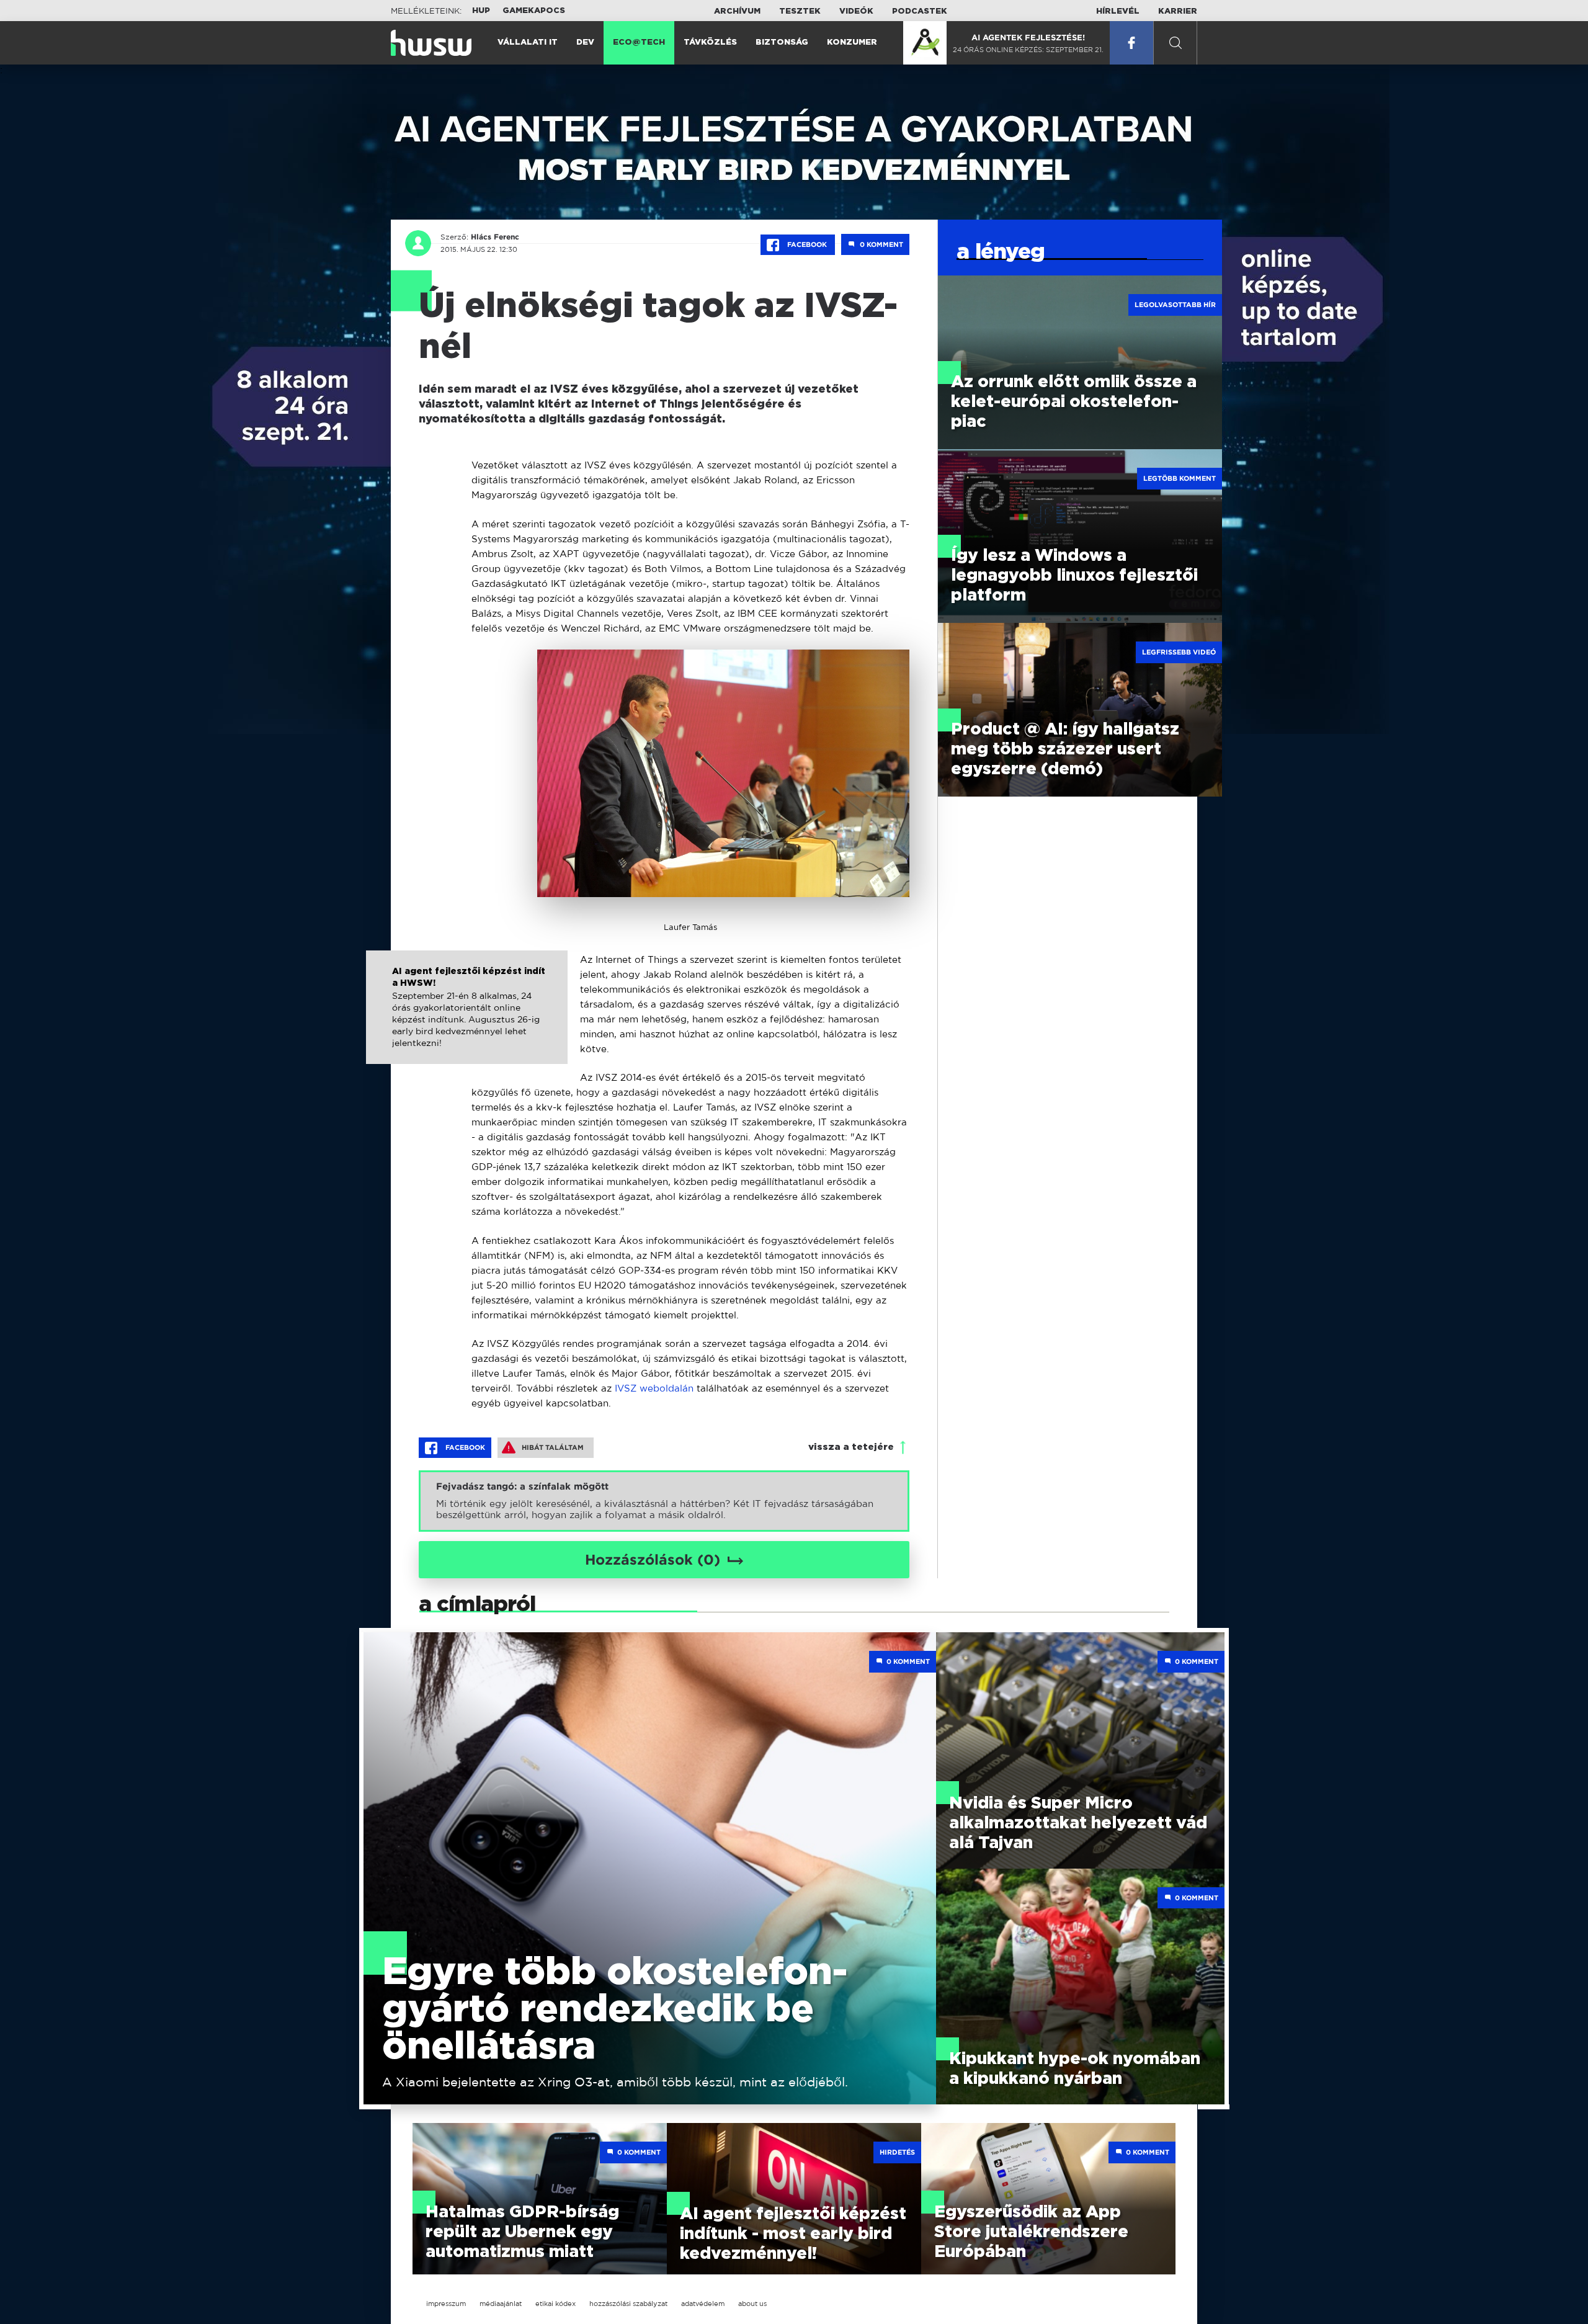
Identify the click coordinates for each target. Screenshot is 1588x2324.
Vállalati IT (528, 42)
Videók (856, 11)
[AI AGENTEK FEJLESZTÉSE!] (925, 43)
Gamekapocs (534, 11)
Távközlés (710, 42)
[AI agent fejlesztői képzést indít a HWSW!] (467, 1020)
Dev (585, 42)
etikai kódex (555, 2304)
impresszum (446, 2304)
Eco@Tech (639, 42)
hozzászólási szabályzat (628, 2304)
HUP (481, 11)
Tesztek (800, 11)
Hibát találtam (553, 1447)
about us (752, 2304)
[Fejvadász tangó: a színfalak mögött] (664, 1501)
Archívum (737, 11)
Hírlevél (1118, 11)
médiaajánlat (501, 2304)
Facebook (807, 244)
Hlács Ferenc (495, 237)
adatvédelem (703, 2304)
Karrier (1178, 11)
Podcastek (920, 11)
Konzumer (852, 42)
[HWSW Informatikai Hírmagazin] (431, 43)
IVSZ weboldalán (656, 1388)
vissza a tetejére (851, 1447)
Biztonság (782, 42)
